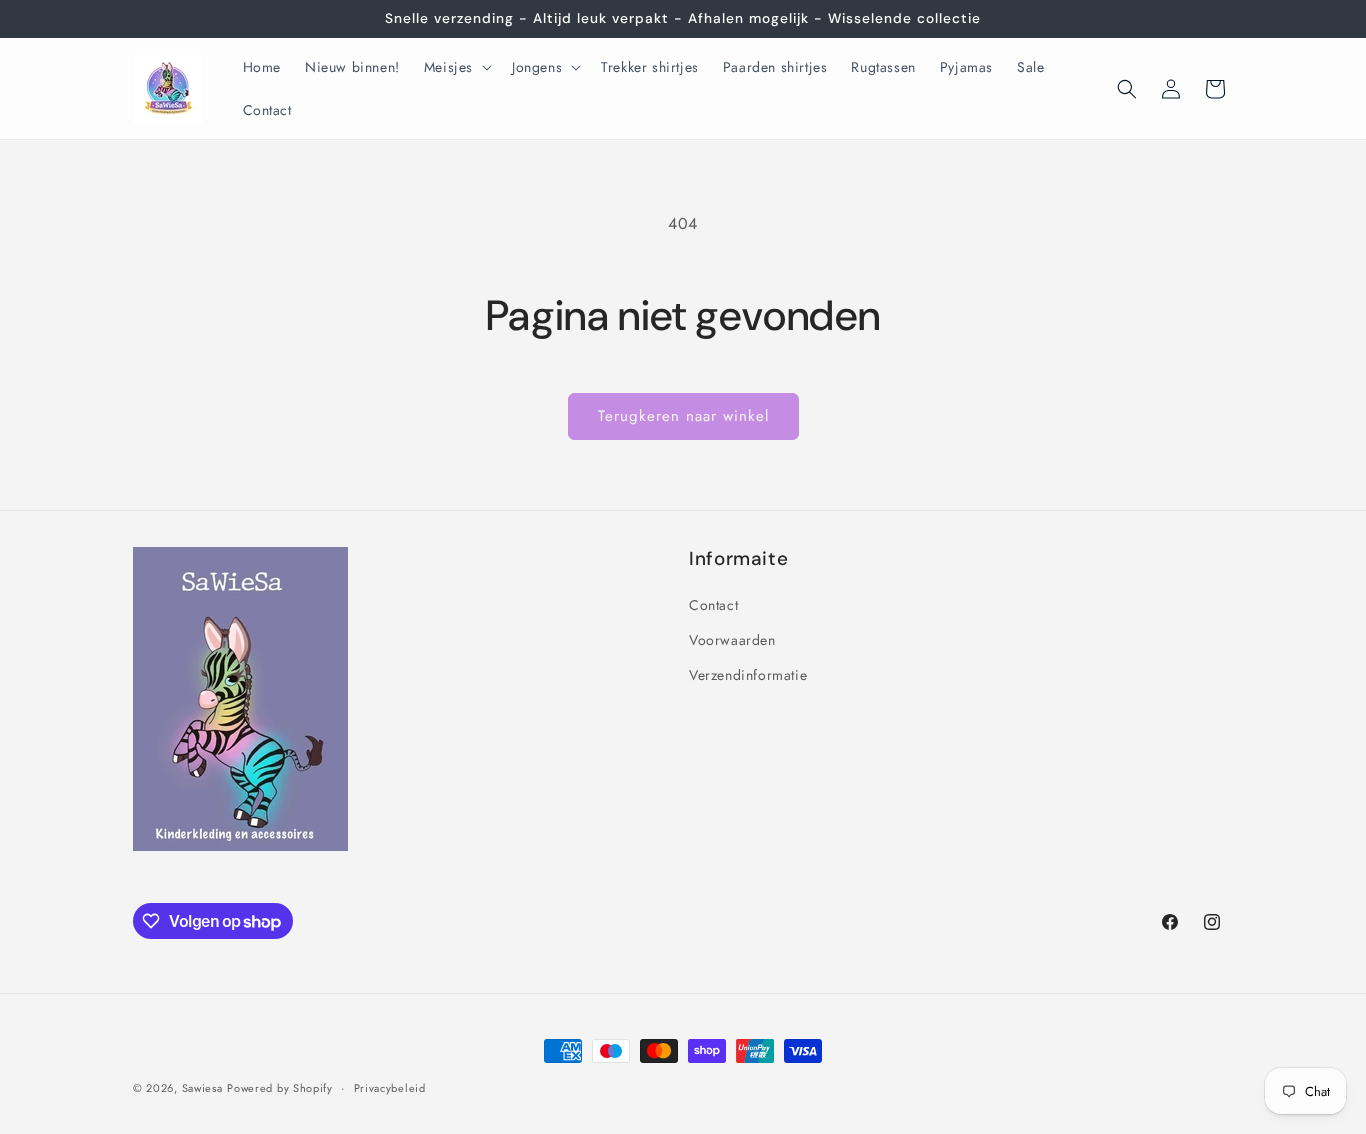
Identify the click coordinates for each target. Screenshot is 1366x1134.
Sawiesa (202, 1088)
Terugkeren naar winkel (683, 416)
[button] (456, 67)
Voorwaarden (732, 640)
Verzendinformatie (748, 675)
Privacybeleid (390, 1088)
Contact (713, 605)
